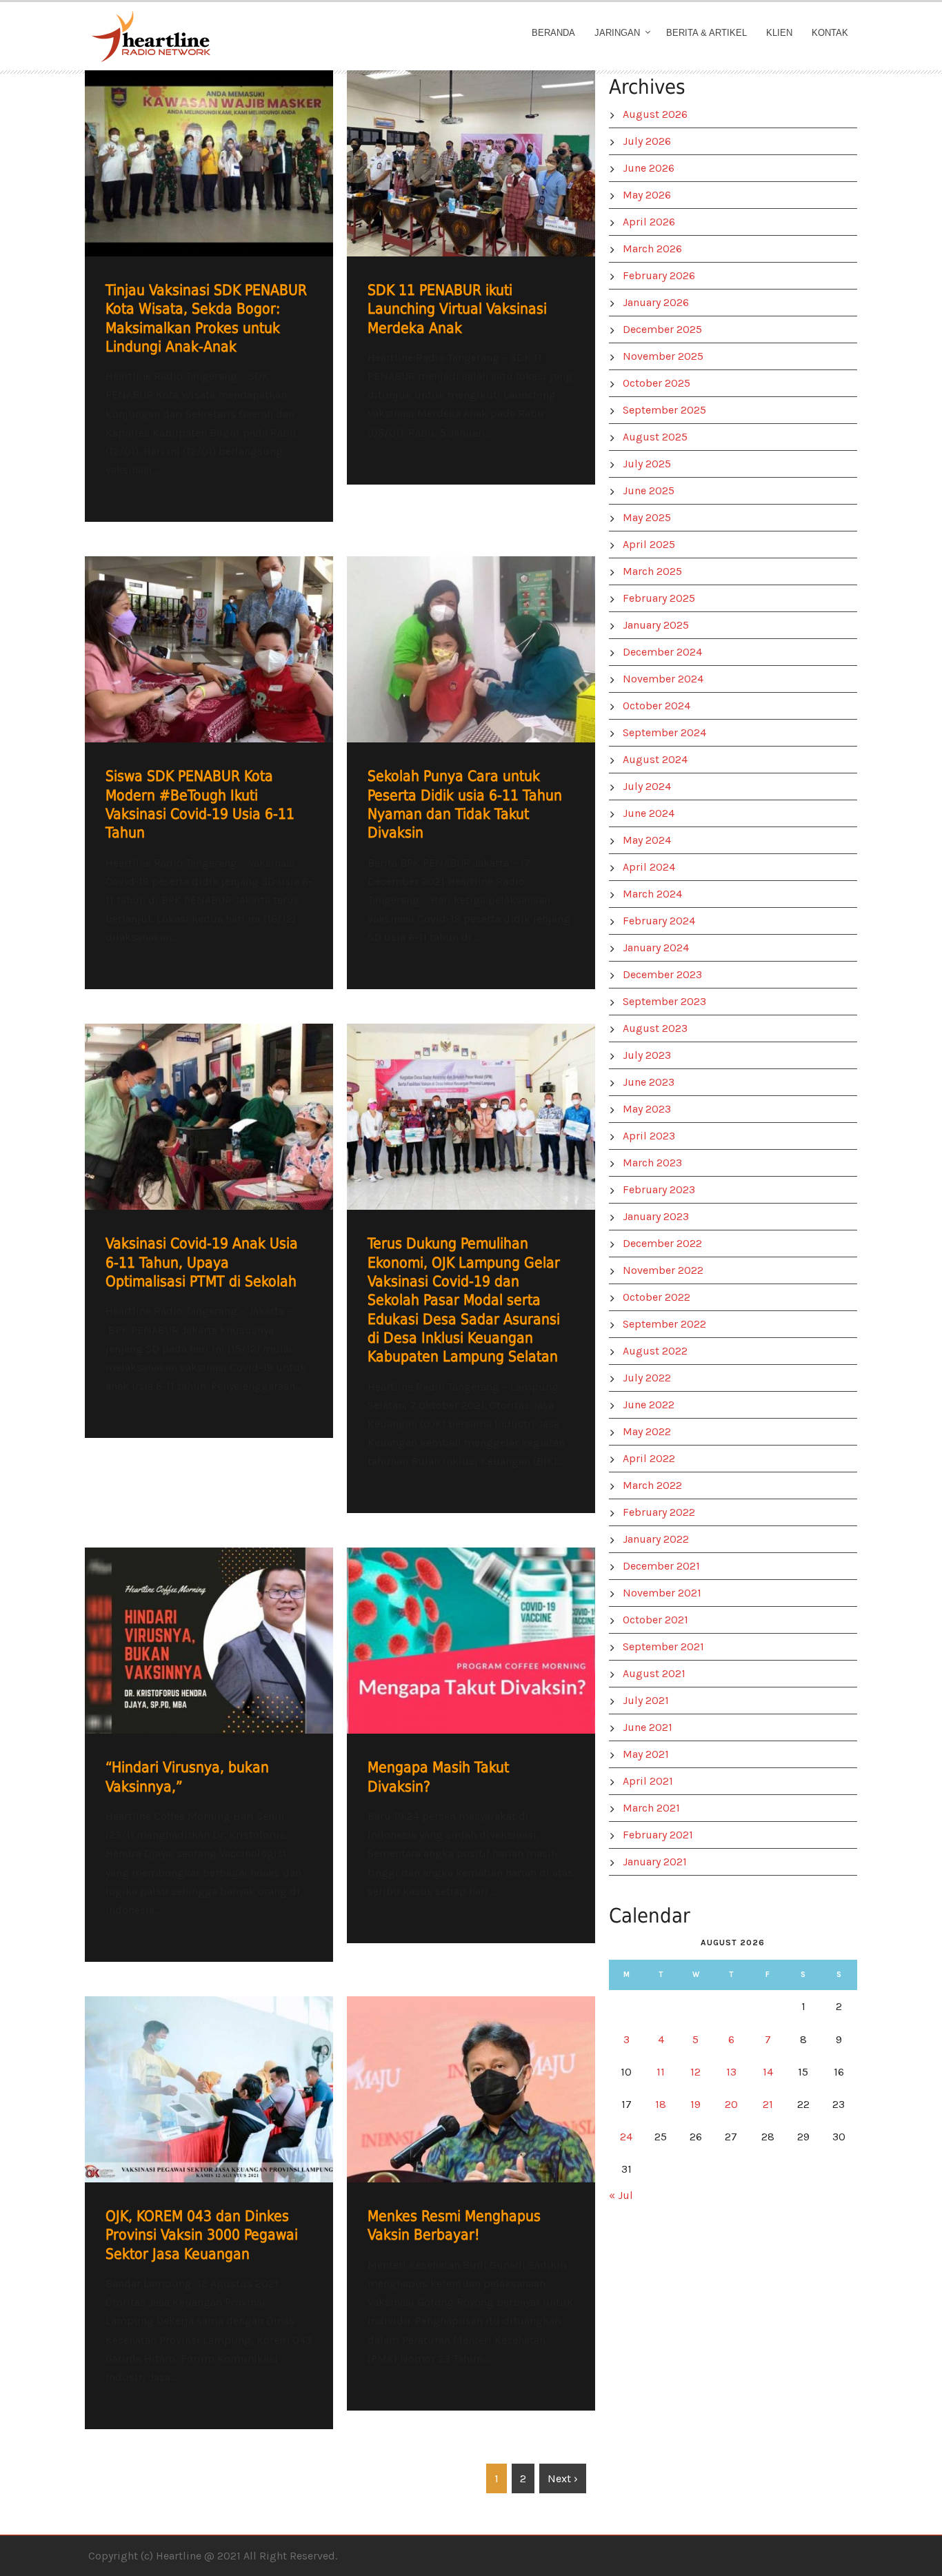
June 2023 (649, 1082)
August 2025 (655, 437)
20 (731, 2104)
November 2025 (663, 356)
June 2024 (649, 813)
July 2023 (647, 1055)
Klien (779, 33)
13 (731, 2072)
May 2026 (647, 195)
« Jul (621, 2195)
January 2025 (656, 625)
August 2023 (655, 1028)
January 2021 (655, 1862)
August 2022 (655, 1351)
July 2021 (646, 1700)
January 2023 (656, 1216)
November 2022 (663, 1270)
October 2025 (657, 383)
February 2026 (659, 275)
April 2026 (649, 222)
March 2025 (652, 571)
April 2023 (649, 1136)
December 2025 (662, 329)
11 (661, 2072)
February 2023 (659, 1189)
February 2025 (659, 598)
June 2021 (648, 1727)
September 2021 (663, 1646)
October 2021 (655, 1620)
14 (768, 2072)
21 (768, 2104)
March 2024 (652, 894)
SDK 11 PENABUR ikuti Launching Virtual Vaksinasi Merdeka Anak (457, 309)
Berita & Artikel (706, 33)
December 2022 (662, 1243)
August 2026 (655, 114)
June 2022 (649, 1404)
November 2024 (663, 679)
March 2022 (652, 1485)
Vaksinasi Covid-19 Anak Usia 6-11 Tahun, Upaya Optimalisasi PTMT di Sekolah (202, 1262)
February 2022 (659, 1512)
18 (661, 2104)
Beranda (553, 33)
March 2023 (652, 1163)
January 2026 (656, 302)
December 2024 (662, 652)
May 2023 (647, 1109)
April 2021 (648, 1781)
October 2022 (657, 1297)
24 (626, 2137)
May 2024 (647, 840)
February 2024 (659, 921)
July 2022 (647, 1378)
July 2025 (647, 464)
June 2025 (649, 490)
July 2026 (647, 141)
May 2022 (647, 1431)
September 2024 (664, 732)
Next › (563, 2478)
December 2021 (661, 1566)
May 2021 (646, 1754)
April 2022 (649, 1458)
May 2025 (647, 517)
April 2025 (649, 544)
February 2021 (658, 1835)
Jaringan (617, 33)
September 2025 (664, 410)
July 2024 (647, 786)
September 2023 (664, 1001)
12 (695, 2072)
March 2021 (651, 1808)
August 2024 (655, 759)
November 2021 (662, 1593)
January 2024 (656, 947)
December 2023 (662, 974)
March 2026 (652, 249)
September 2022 (664, 1324)
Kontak (830, 33)
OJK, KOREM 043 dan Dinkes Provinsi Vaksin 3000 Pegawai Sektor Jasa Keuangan (202, 2235)
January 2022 (656, 1539)
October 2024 (657, 706)
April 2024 (649, 867)
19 (695, 2104)
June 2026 (649, 168)
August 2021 (654, 1673)
